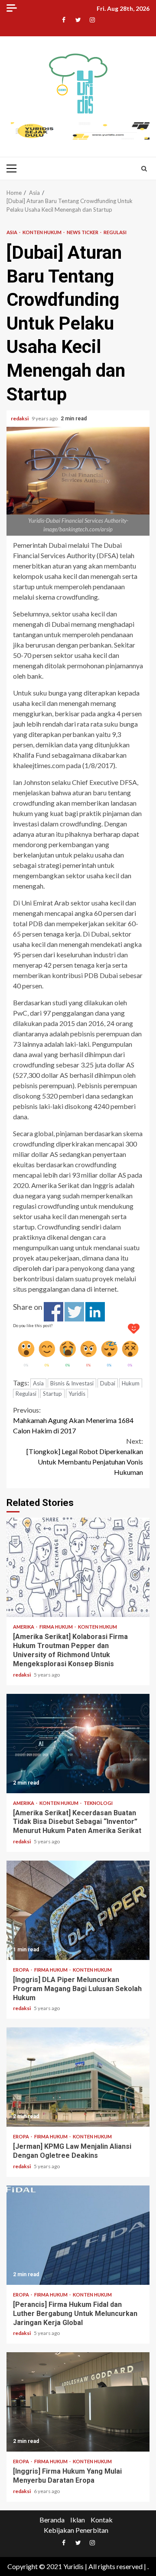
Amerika (24, 1627)
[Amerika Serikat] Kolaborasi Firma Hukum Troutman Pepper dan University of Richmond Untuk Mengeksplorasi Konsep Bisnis (78, 1567)
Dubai (108, 1383)
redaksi (20, 418)
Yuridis (77, 1394)
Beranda (52, 2520)
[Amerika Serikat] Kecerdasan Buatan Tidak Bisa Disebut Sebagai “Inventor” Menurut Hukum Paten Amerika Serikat (78, 1744)
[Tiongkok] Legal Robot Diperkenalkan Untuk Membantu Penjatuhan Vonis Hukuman (85, 1456)
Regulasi (115, 232)
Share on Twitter (74, 1312)
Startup (52, 1394)
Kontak (102, 2520)
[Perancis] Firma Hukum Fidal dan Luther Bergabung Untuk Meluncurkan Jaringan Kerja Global (78, 2235)
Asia (12, 232)
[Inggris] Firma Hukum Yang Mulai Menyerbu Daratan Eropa (78, 2402)
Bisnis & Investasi (72, 1383)
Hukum (131, 1383)
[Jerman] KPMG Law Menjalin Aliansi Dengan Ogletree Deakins (78, 2077)
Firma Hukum (57, 1627)
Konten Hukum (42, 232)
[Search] (144, 168)
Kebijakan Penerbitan (76, 2530)
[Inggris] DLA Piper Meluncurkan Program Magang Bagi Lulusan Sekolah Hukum (78, 1910)
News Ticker (83, 232)
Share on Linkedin (95, 1312)
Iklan (78, 2520)
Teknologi (98, 1803)
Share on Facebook (54, 1312)
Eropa (21, 1970)
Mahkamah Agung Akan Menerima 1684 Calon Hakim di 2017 (73, 1420)
